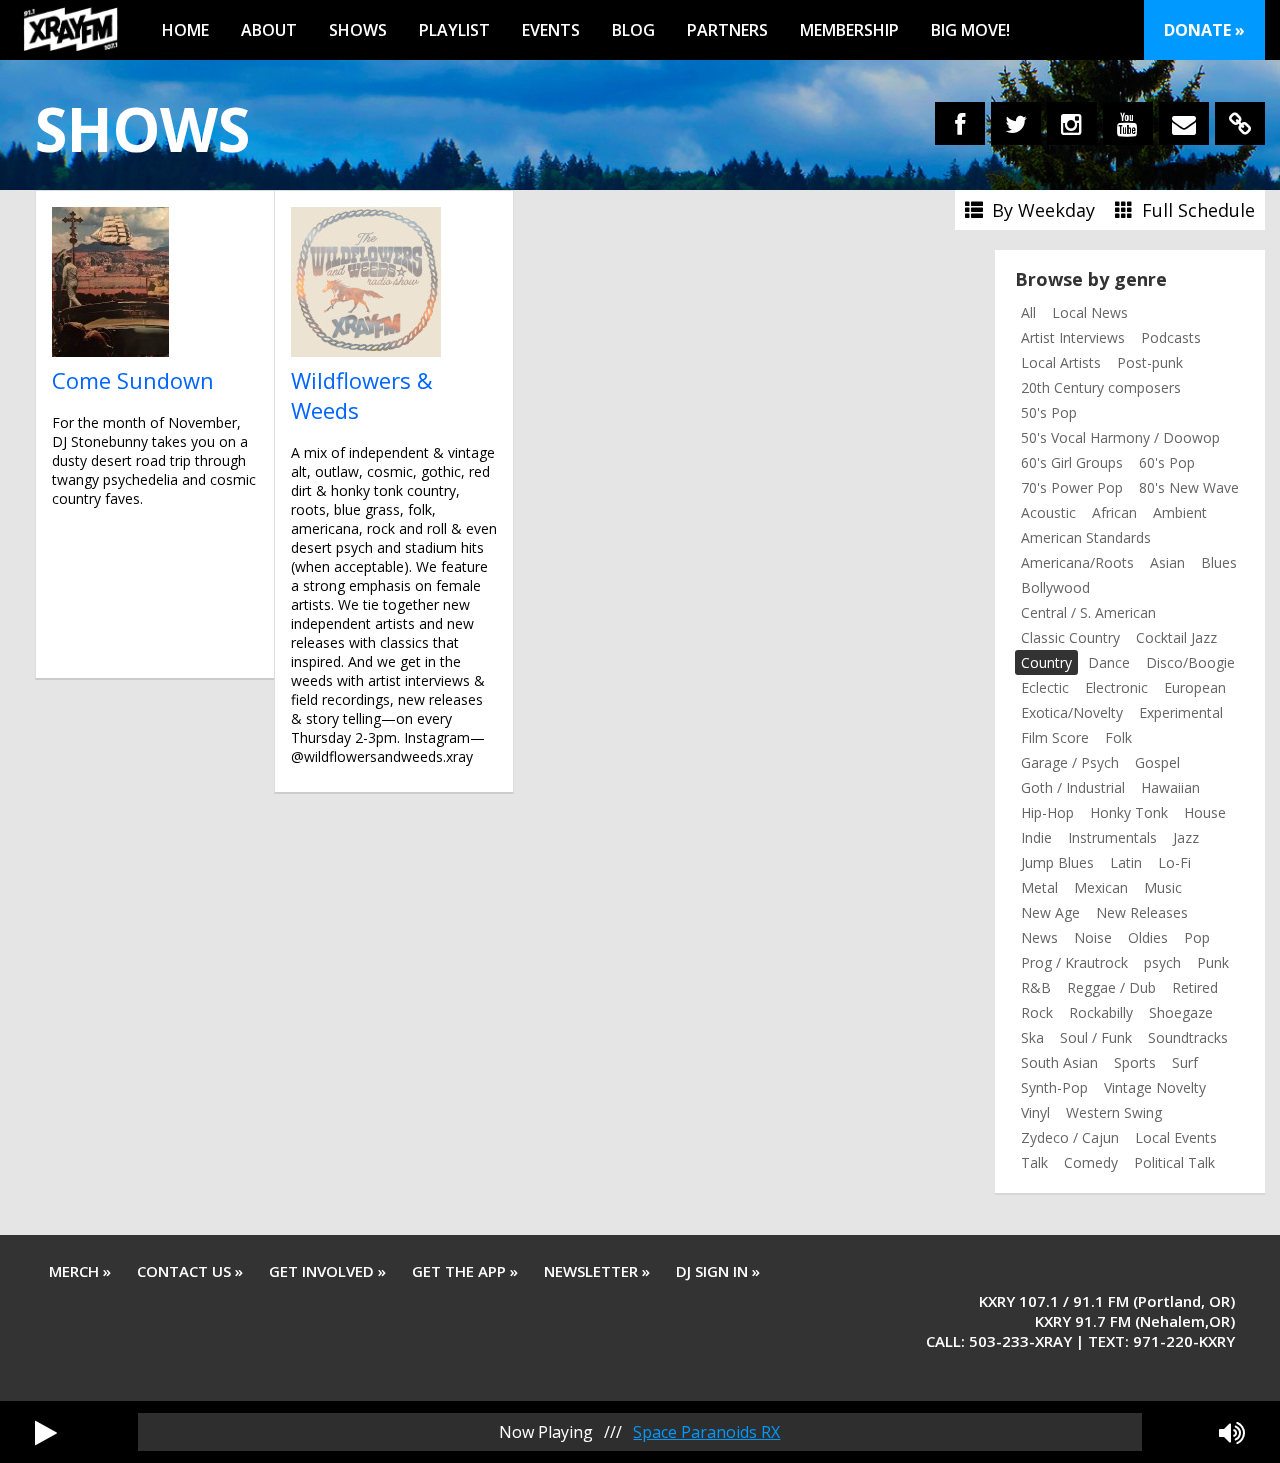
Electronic (1116, 687)
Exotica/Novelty (1072, 712)
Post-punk (1150, 362)
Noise (1093, 937)
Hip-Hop (1047, 812)
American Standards (1086, 537)
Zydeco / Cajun (1070, 1137)
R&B (1036, 987)
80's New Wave (1189, 487)
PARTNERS (727, 30)
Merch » (80, 1271)
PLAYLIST (454, 30)
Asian (1167, 562)
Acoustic (1048, 512)
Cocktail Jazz (1176, 637)
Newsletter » (597, 1271)
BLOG (633, 30)
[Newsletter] (1184, 123)
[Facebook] (960, 123)
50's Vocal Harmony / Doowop (1120, 437)
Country (1046, 662)
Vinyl (1035, 1112)
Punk (1213, 962)
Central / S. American (1088, 612)
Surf (1185, 1062)
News (1039, 937)
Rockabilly (1101, 1012)
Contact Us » (190, 1271)
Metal (1039, 887)
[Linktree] (1240, 123)
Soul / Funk (1096, 1037)
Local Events (1176, 1137)
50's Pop (1049, 412)
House (1205, 812)
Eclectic (1045, 687)
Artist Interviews (1073, 337)
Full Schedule (1196, 210)
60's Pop (1167, 462)
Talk (1034, 1162)
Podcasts (1171, 337)
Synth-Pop (1054, 1087)
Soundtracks (1188, 1037)
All (1028, 312)
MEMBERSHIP (849, 30)
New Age (1050, 912)
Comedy (1091, 1162)
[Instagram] (1072, 123)
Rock (1037, 1012)
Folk (1118, 737)
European (1195, 687)
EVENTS (551, 30)
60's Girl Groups (1072, 462)
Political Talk (1174, 1162)
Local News (1090, 312)
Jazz (1186, 837)
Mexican (1101, 887)
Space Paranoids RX (706, 1432)
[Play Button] (46, 1432)
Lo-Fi (1174, 862)
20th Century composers (1101, 387)
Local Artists (1061, 362)
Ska (1032, 1037)
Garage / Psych (1070, 762)
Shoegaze (1181, 1012)
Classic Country (1070, 637)
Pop (1197, 937)
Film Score (1055, 737)
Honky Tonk (1129, 812)
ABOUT (269, 30)
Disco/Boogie (1190, 662)
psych (1162, 962)
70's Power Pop (1072, 487)
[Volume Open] (1232, 1432)
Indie (1036, 837)
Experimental (1181, 712)
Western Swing (1114, 1112)
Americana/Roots (1077, 562)
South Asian (1059, 1062)
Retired (1195, 987)
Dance (1109, 662)
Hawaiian (1170, 787)
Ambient (1180, 512)
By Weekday (1041, 210)
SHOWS (358, 30)
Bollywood (1055, 587)
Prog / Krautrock (1074, 962)
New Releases (1142, 912)
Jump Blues (1057, 862)
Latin (1126, 862)
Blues (1219, 562)
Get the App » (465, 1271)
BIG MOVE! (970, 30)
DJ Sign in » (718, 1271)
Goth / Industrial (1073, 787)
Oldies (1148, 937)
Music (1163, 887)
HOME (185, 30)
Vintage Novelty (1155, 1087)
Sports (1135, 1062)
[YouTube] (1128, 123)
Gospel (1157, 762)
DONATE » (1204, 30)
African (1114, 512)
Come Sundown (133, 380)
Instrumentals (1112, 837)
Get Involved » (327, 1271)
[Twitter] (1016, 123)
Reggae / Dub (1111, 987)
